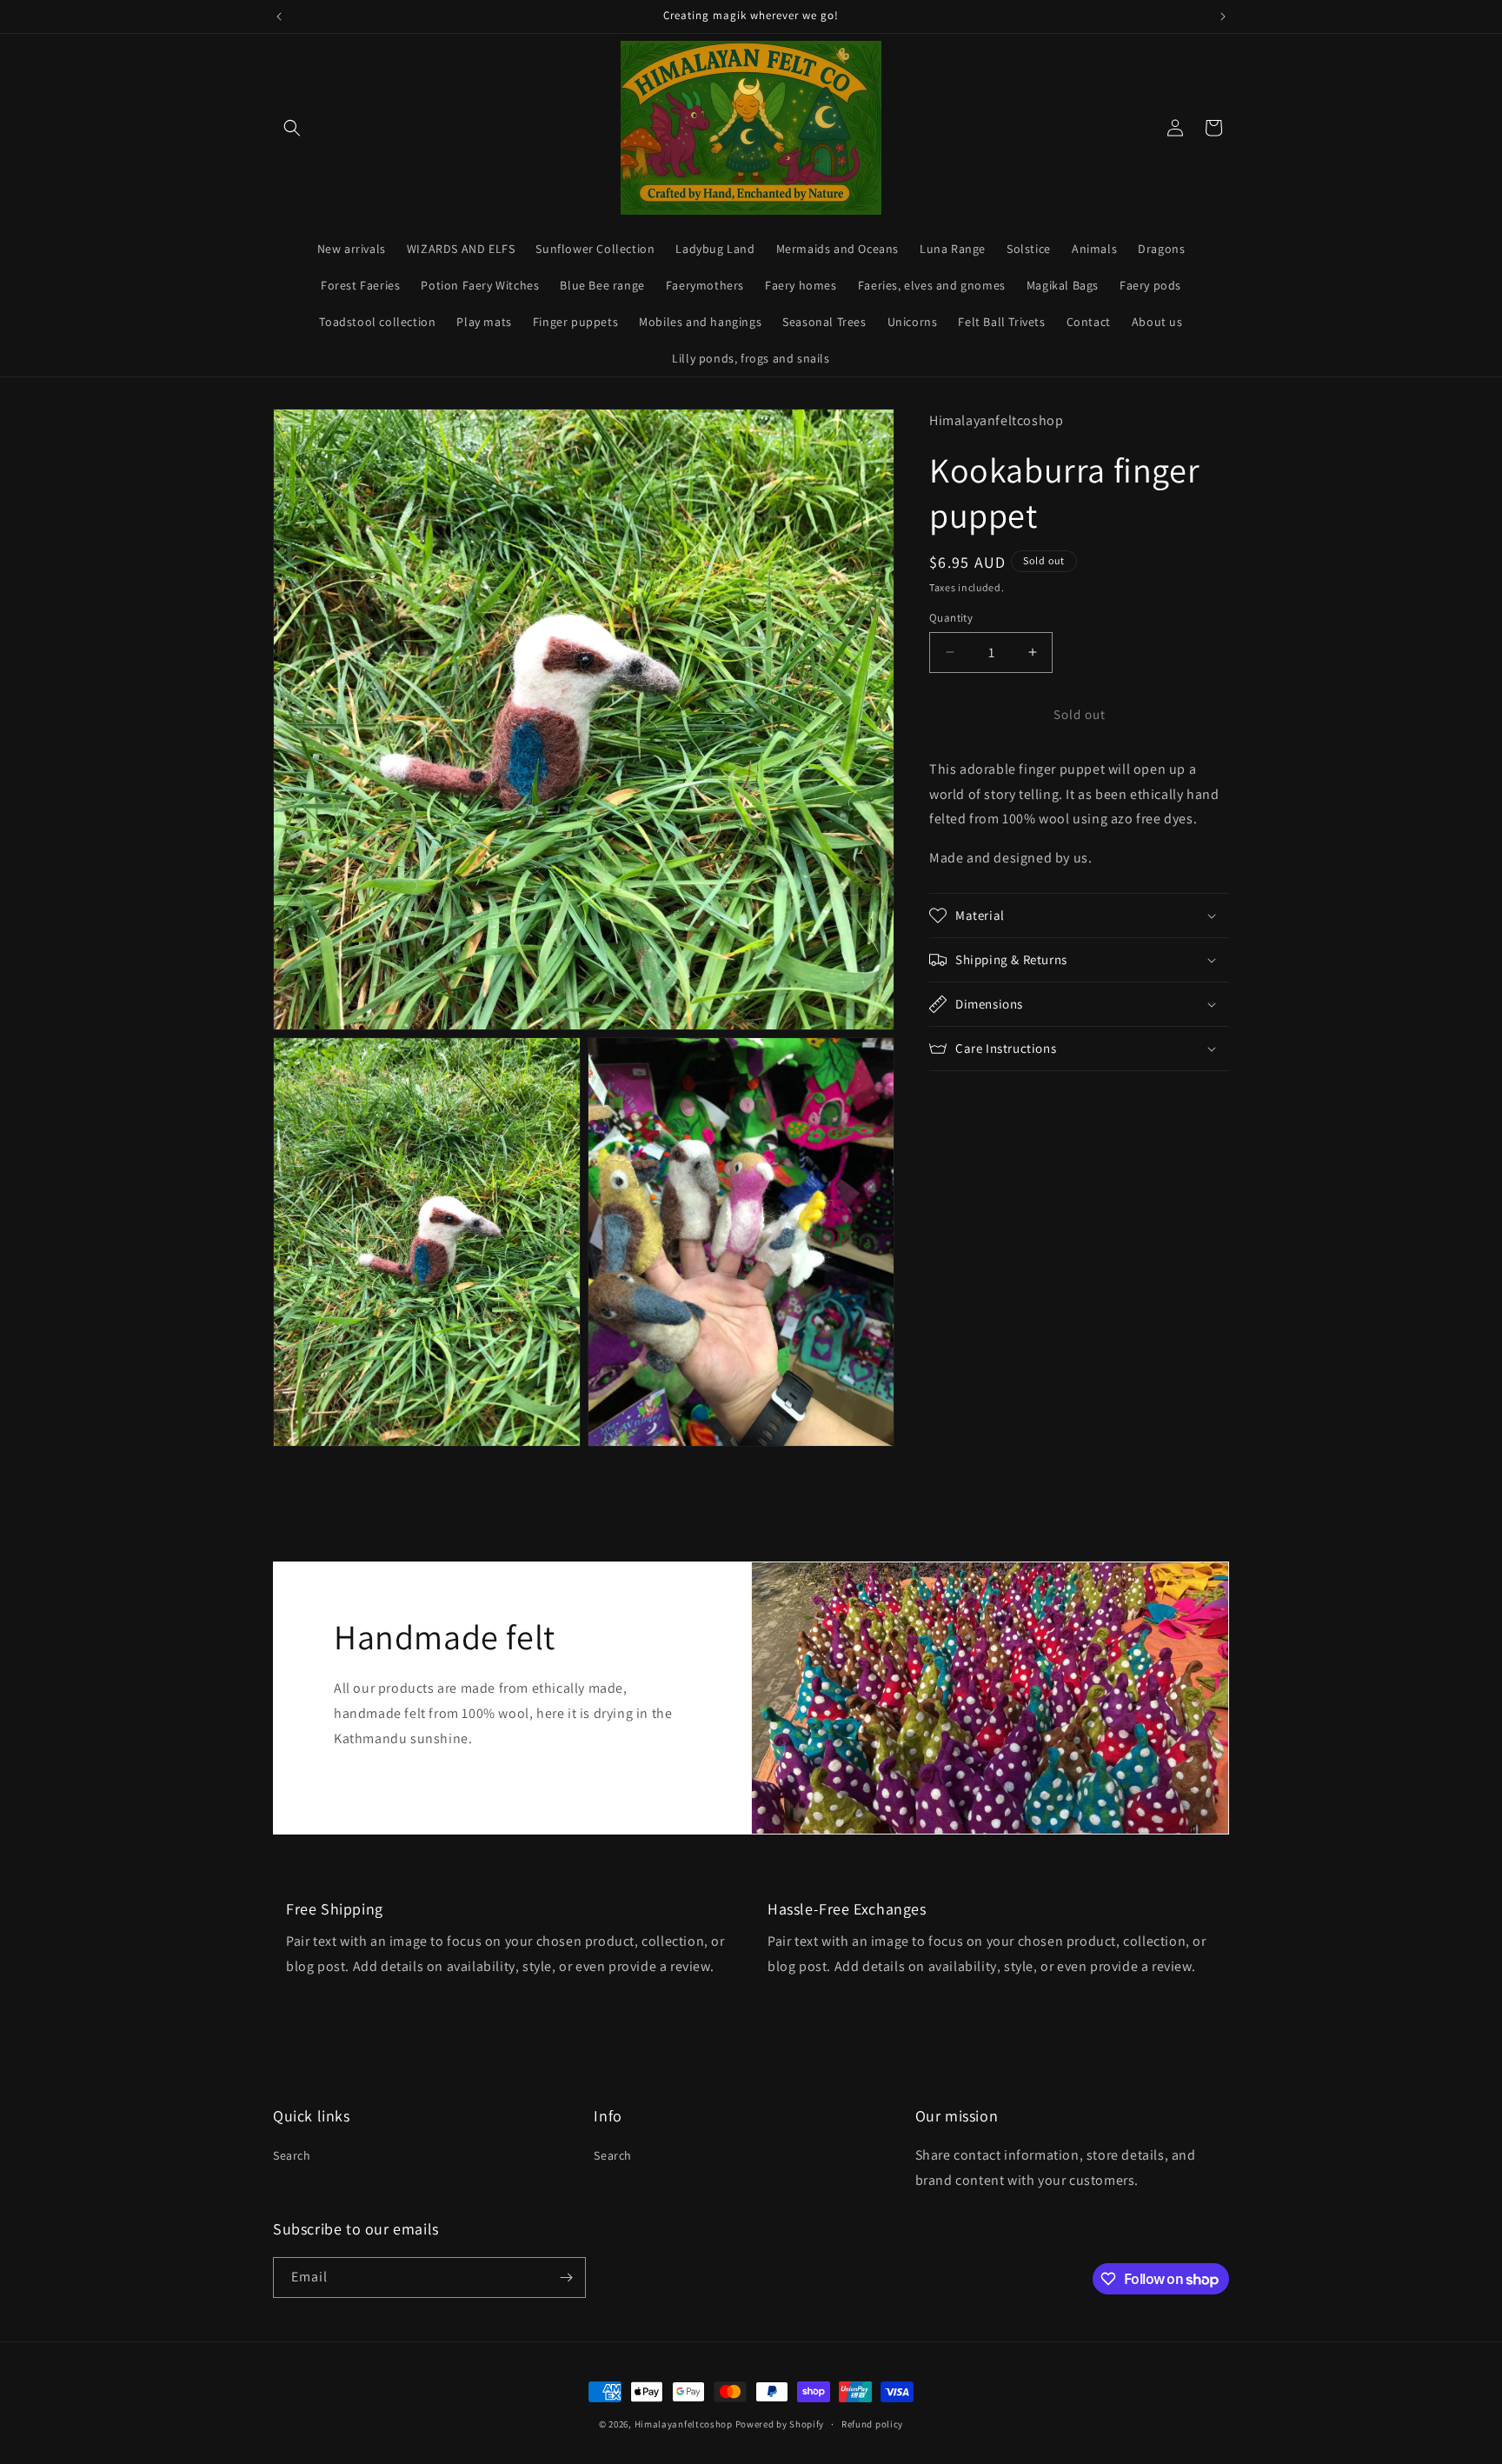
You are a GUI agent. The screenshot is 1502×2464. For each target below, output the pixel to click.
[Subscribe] (566, 2278)
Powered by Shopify (780, 2424)
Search (292, 2155)
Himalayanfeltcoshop (684, 2424)
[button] (292, 128)
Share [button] (963, 1103)
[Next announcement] (1223, 17)
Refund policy (872, 2424)
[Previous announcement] (279, 17)
